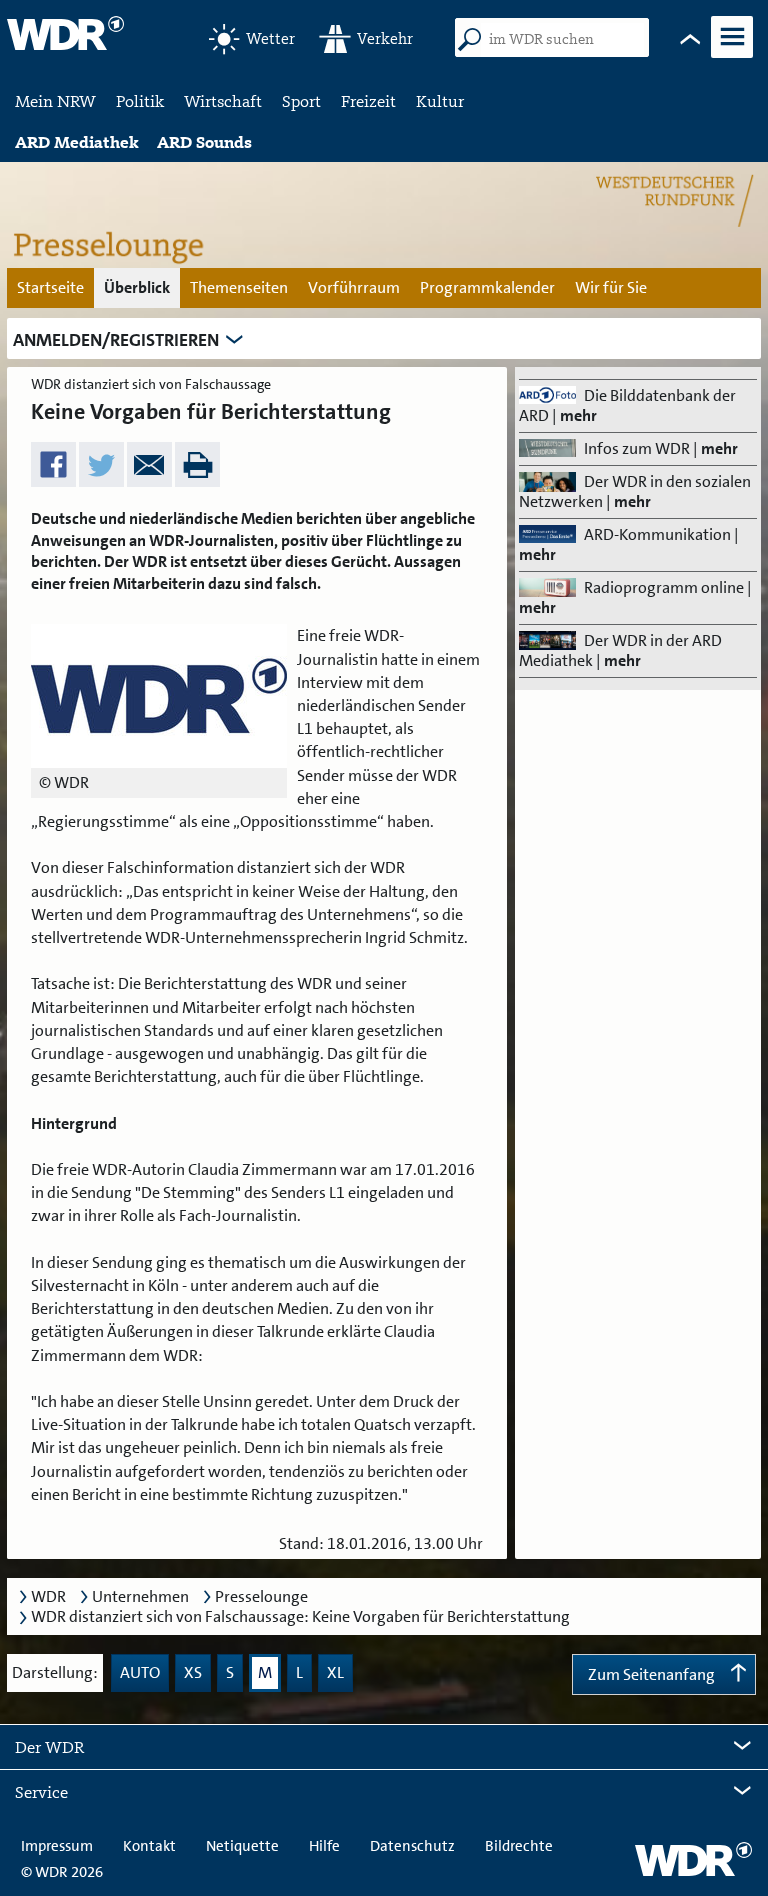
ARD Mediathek (77, 142)
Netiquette (242, 1846)
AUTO (140, 1672)
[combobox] (562, 40)
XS (193, 1672)
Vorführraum (354, 287)
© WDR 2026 (62, 1872)
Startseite (50, 287)
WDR (48, 1597)
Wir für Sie (611, 287)
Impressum (57, 1846)
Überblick (137, 287)
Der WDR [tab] (49, 1747)
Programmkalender (487, 287)
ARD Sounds (204, 142)
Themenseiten (239, 287)
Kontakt (149, 1846)
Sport (301, 101)
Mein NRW (55, 101)
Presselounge (261, 1597)
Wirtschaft (223, 101)
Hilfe (324, 1846)
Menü (731, 56)
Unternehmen (140, 1597)
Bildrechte (519, 1846)
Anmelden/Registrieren (116, 340)
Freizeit (368, 101)
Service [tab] (41, 1792)
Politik (140, 101)
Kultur (440, 101)
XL (335, 1672)
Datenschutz (412, 1846)
